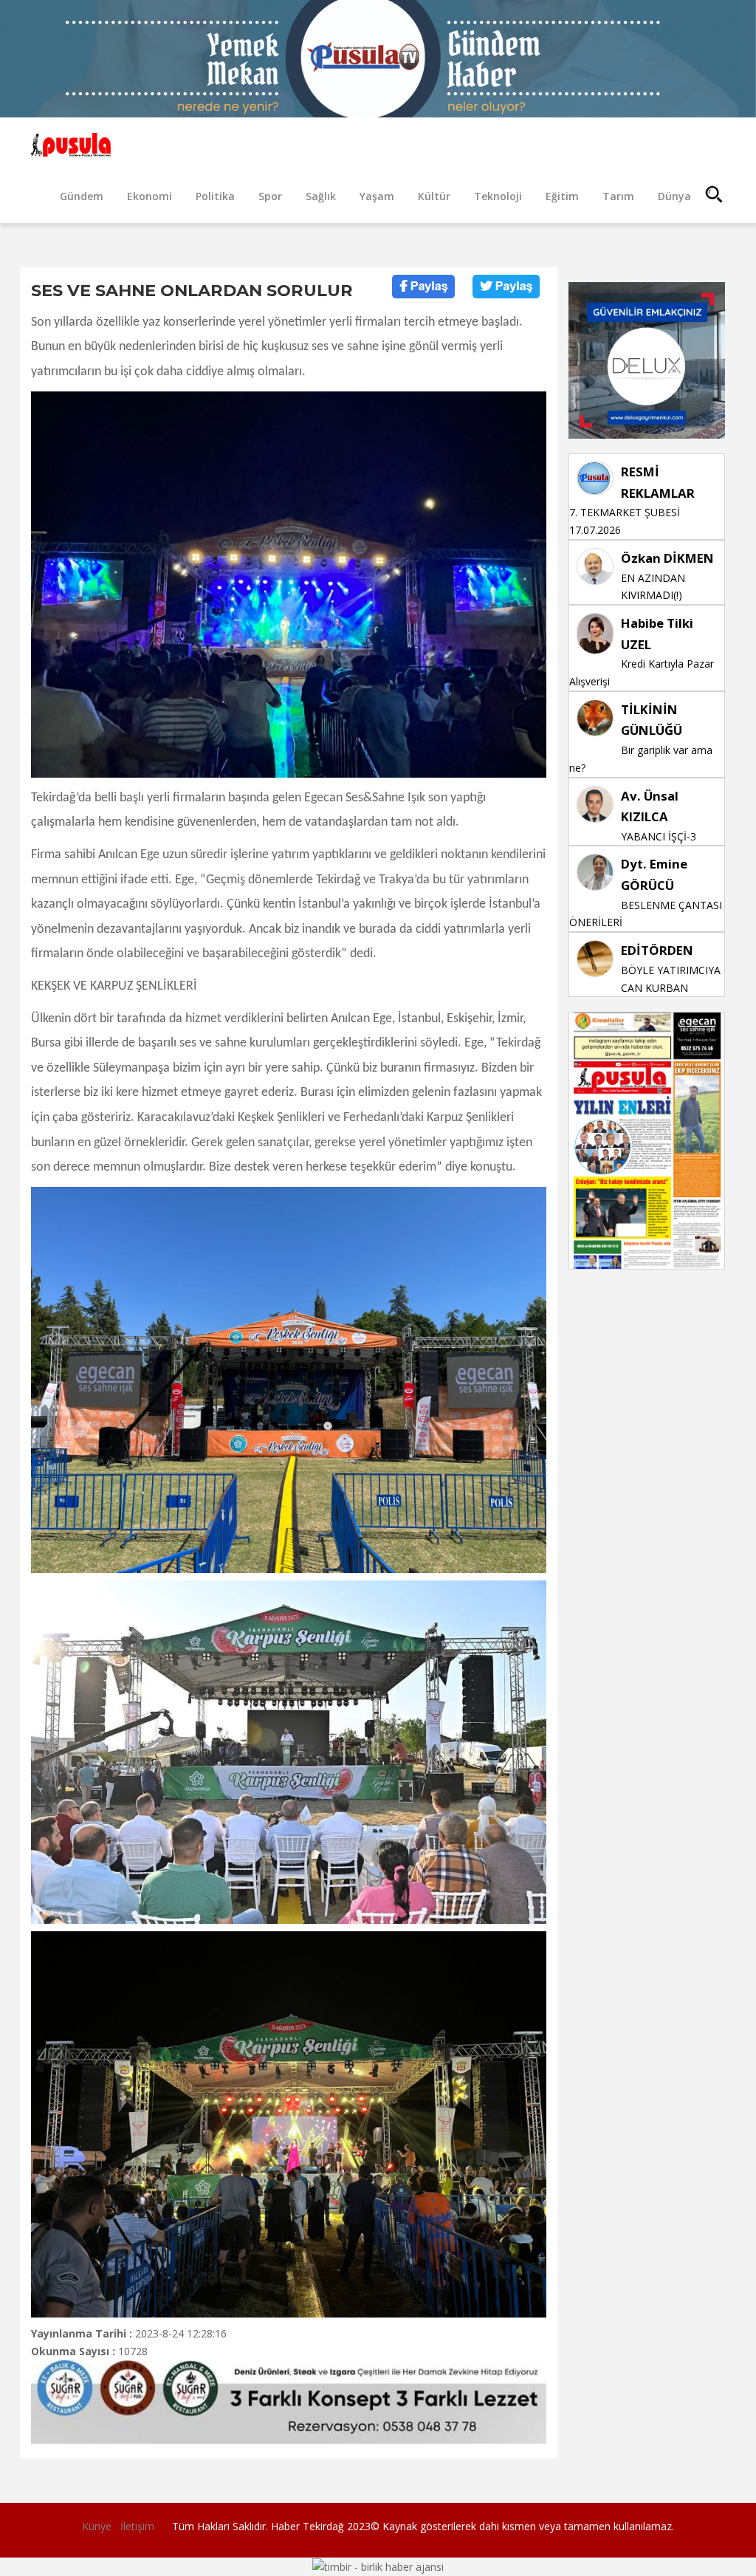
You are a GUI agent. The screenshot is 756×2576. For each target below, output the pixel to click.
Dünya (674, 196)
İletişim (137, 2526)
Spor (270, 196)
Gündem (82, 196)
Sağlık (321, 196)
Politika (215, 196)
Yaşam (377, 196)
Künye (97, 2526)
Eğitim (562, 196)
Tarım (618, 196)
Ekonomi (150, 196)
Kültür (434, 196)
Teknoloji (498, 196)
